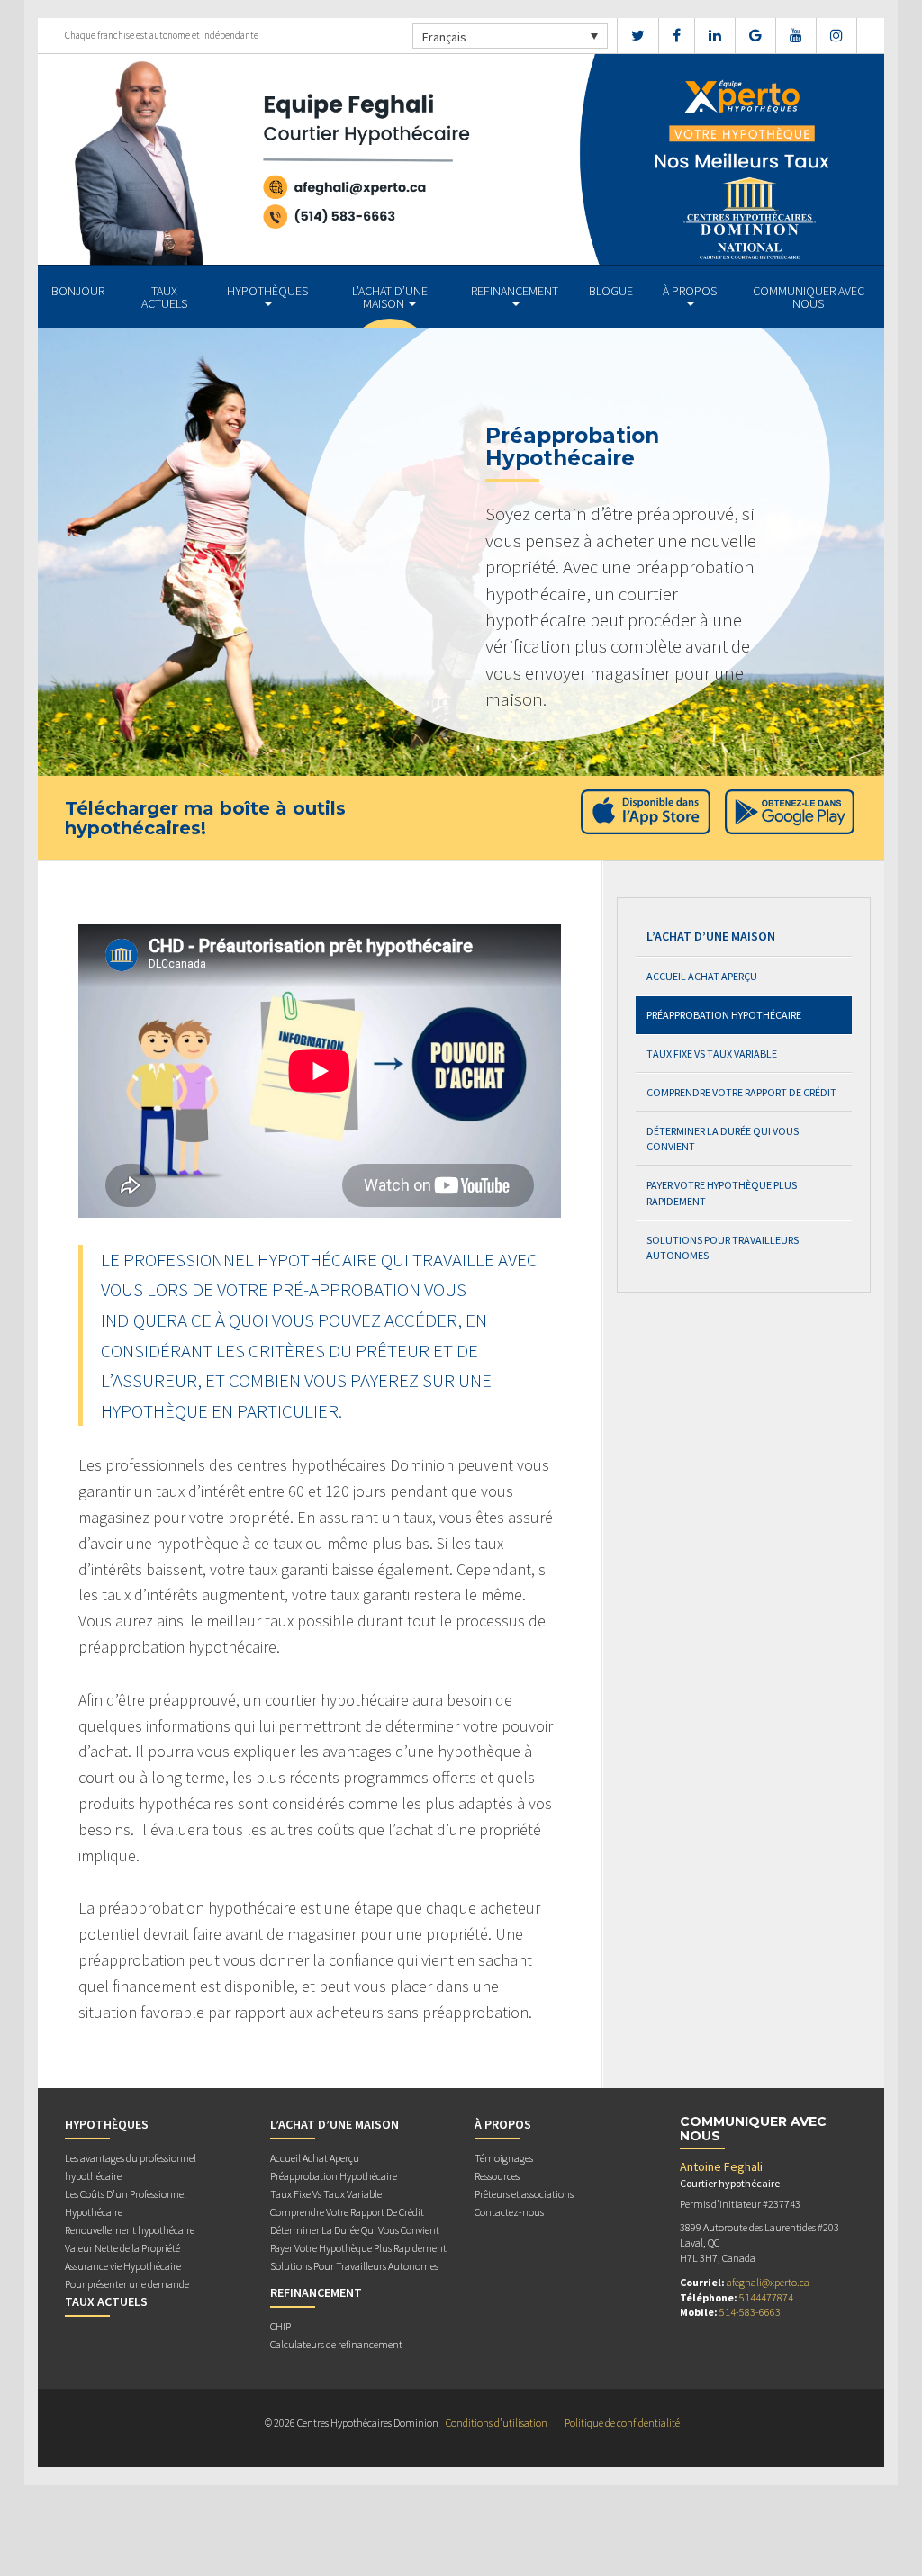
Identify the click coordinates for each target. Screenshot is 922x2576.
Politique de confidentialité (622, 2423)
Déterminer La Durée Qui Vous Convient (723, 1139)
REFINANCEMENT (515, 291)
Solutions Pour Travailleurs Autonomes (723, 1247)
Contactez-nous (509, 2212)
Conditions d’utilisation (497, 2423)
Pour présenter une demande (127, 2284)
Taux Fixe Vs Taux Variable (712, 1054)
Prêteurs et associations (524, 2194)
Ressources (497, 2176)
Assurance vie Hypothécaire (123, 2266)
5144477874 (766, 2297)
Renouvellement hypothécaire (130, 2230)
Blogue (611, 291)
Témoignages (504, 2158)
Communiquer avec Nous (809, 297)
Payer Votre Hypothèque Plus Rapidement (722, 1193)
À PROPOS (690, 291)
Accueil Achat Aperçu (702, 976)
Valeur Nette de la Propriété (122, 2248)
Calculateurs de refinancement (336, 2344)
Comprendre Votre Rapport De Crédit (741, 1092)
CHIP (280, 2326)
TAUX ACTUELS (164, 297)
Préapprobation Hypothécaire (724, 1015)
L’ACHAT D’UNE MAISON (390, 297)
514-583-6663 (750, 2312)
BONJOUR (78, 291)
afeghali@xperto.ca (768, 2282)
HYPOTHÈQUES (267, 291)
